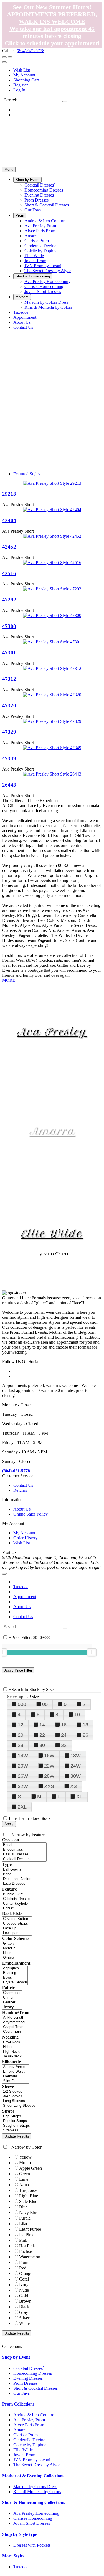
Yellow (25, 2157)
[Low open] (17, 1933)
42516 (9, 573)
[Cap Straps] (17, 2116)
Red (23, 2268)
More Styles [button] (13, 2556)
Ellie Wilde (52, 1234)
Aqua (24, 2185)
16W (49, 1756)
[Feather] (12, 2002)
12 (21, 1725)
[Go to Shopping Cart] (4, 57)
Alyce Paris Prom (29, 2425)
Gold (24, 2296)
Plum (24, 2262)
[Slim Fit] (16, 2081)
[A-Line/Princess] (16, 2067)
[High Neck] (16, 2052)
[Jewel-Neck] (16, 2056)
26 (85, 1735)
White (24, 2323)
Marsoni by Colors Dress (35, 2487)
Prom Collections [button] (18, 2404)
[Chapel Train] (14, 2027)
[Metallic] (9, 1948)
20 (21, 1735)
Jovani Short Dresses (32, 2523)
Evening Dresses (28, 2378)
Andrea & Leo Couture (34, 2415)
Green (25, 2174)
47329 (9, 732)
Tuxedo (20, 2567)
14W (23, 1756)
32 (64, 1745)
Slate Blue (28, 2201)
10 (77, 1715)
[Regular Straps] (17, 2121)
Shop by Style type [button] (20, 2534)
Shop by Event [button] (16, 2357)
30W (76, 1776)
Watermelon (30, 2257)
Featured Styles (27, 474)
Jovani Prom (24, 2455)
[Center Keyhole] (20, 1904)
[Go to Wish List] (10, 57)
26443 (9, 785)
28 (21, 1745)
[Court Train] (14, 2032)
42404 (9, 520)
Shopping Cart (26, 80)
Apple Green (31, 2168)
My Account (24, 75)
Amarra (52, 1131)
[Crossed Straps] (17, 1924)
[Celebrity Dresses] (20, 1899)
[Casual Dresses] (24, 1854)
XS (73, 1786)
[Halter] (16, 2047)
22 (42, 1735)
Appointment (25, 1597)
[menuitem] (58, 70)
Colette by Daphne (30, 2445)
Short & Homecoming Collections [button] (34, 2502)
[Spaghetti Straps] (17, 2126)
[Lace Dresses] (17, 1884)
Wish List (22, 70)
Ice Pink (26, 2235)
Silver (24, 2318)
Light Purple (30, 2229)
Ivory (24, 2285)
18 (85, 1725)
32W (23, 1786)
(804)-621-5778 (31, 51)
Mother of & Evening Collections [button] (33, 2476)
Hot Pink (27, 2246)
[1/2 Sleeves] (19, 2092)
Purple (25, 2218)
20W (23, 1766)
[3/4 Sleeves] (19, 2096)
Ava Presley (52, 1032)
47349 (9, 758)
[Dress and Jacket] (17, 1879)
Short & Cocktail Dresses (35, 2388)
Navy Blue (29, 2212)
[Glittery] (9, 1944)
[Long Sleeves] (19, 2101)
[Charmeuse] (12, 1993)
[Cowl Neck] (16, 2042)
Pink (23, 2240)
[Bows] (15, 1978)
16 (64, 1725)
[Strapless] (17, 2130)
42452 (9, 547)
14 (42, 1725)
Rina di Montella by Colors (37, 2492)
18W (76, 1756)
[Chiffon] (12, 1998)
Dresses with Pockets (32, 2545)
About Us (22, 1509)
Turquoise (28, 2190)
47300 (9, 626)
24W (76, 1766)
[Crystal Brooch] (15, 1982)
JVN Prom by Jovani (32, 2460)
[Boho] (17, 1874)
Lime (24, 2179)
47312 (9, 679)
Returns (20, 1490)
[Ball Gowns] (17, 1870)
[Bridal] (24, 1845)
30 (42, 1745)
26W (23, 1776)
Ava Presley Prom (29, 2420)
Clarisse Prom (26, 2435)
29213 (9, 494)
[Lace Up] (17, 1928)
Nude (24, 2290)
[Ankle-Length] (14, 2018)
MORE (9, 980)
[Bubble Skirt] (20, 1894)
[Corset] (20, 1908)
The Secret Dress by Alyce (37, 2465)
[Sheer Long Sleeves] (19, 2106)
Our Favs (21, 2393)
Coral (24, 2279)
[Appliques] (15, 1968)
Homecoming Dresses (33, 2373)
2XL (22, 1807)
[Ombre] (9, 1958)
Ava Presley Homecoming (36, 2513)
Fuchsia (26, 2251)
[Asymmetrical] (14, 2022)
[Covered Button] (17, 1919)
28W (49, 1776)
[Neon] (9, 1953)
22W (49, 1766)
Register (21, 85)
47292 (9, 600)
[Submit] (65, 101)
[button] (27, 180)
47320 (9, 706)
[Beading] (15, 1973)
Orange (26, 2273)
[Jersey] (12, 2007)
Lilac (24, 2224)
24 (64, 1735)
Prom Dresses (25, 2383)
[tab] (52, 2357)
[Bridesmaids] (24, 1850)
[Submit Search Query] (65, 1628)
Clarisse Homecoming (33, 2518)
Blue (23, 2207)
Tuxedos (21, 1587)
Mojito (25, 2163)
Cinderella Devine (29, 2440)
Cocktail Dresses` (29, 2368)
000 (22, 1704)
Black (24, 2307)
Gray (24, 2312)
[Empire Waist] (16, 2072)
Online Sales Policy (31, 1514)
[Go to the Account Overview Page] (4, 62)
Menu (9, 169)
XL (79, 1797)
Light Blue (29, 2196)
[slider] (92, 1652)
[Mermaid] (16, 2076)
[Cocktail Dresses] (24, 1859)
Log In (19, 90)
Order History (26, 1538)
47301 (9, 653)
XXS (49, 1786)
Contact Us (23, 1485)
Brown (25, 2301)
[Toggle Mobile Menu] (4, 1574)
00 (45, 1704)
